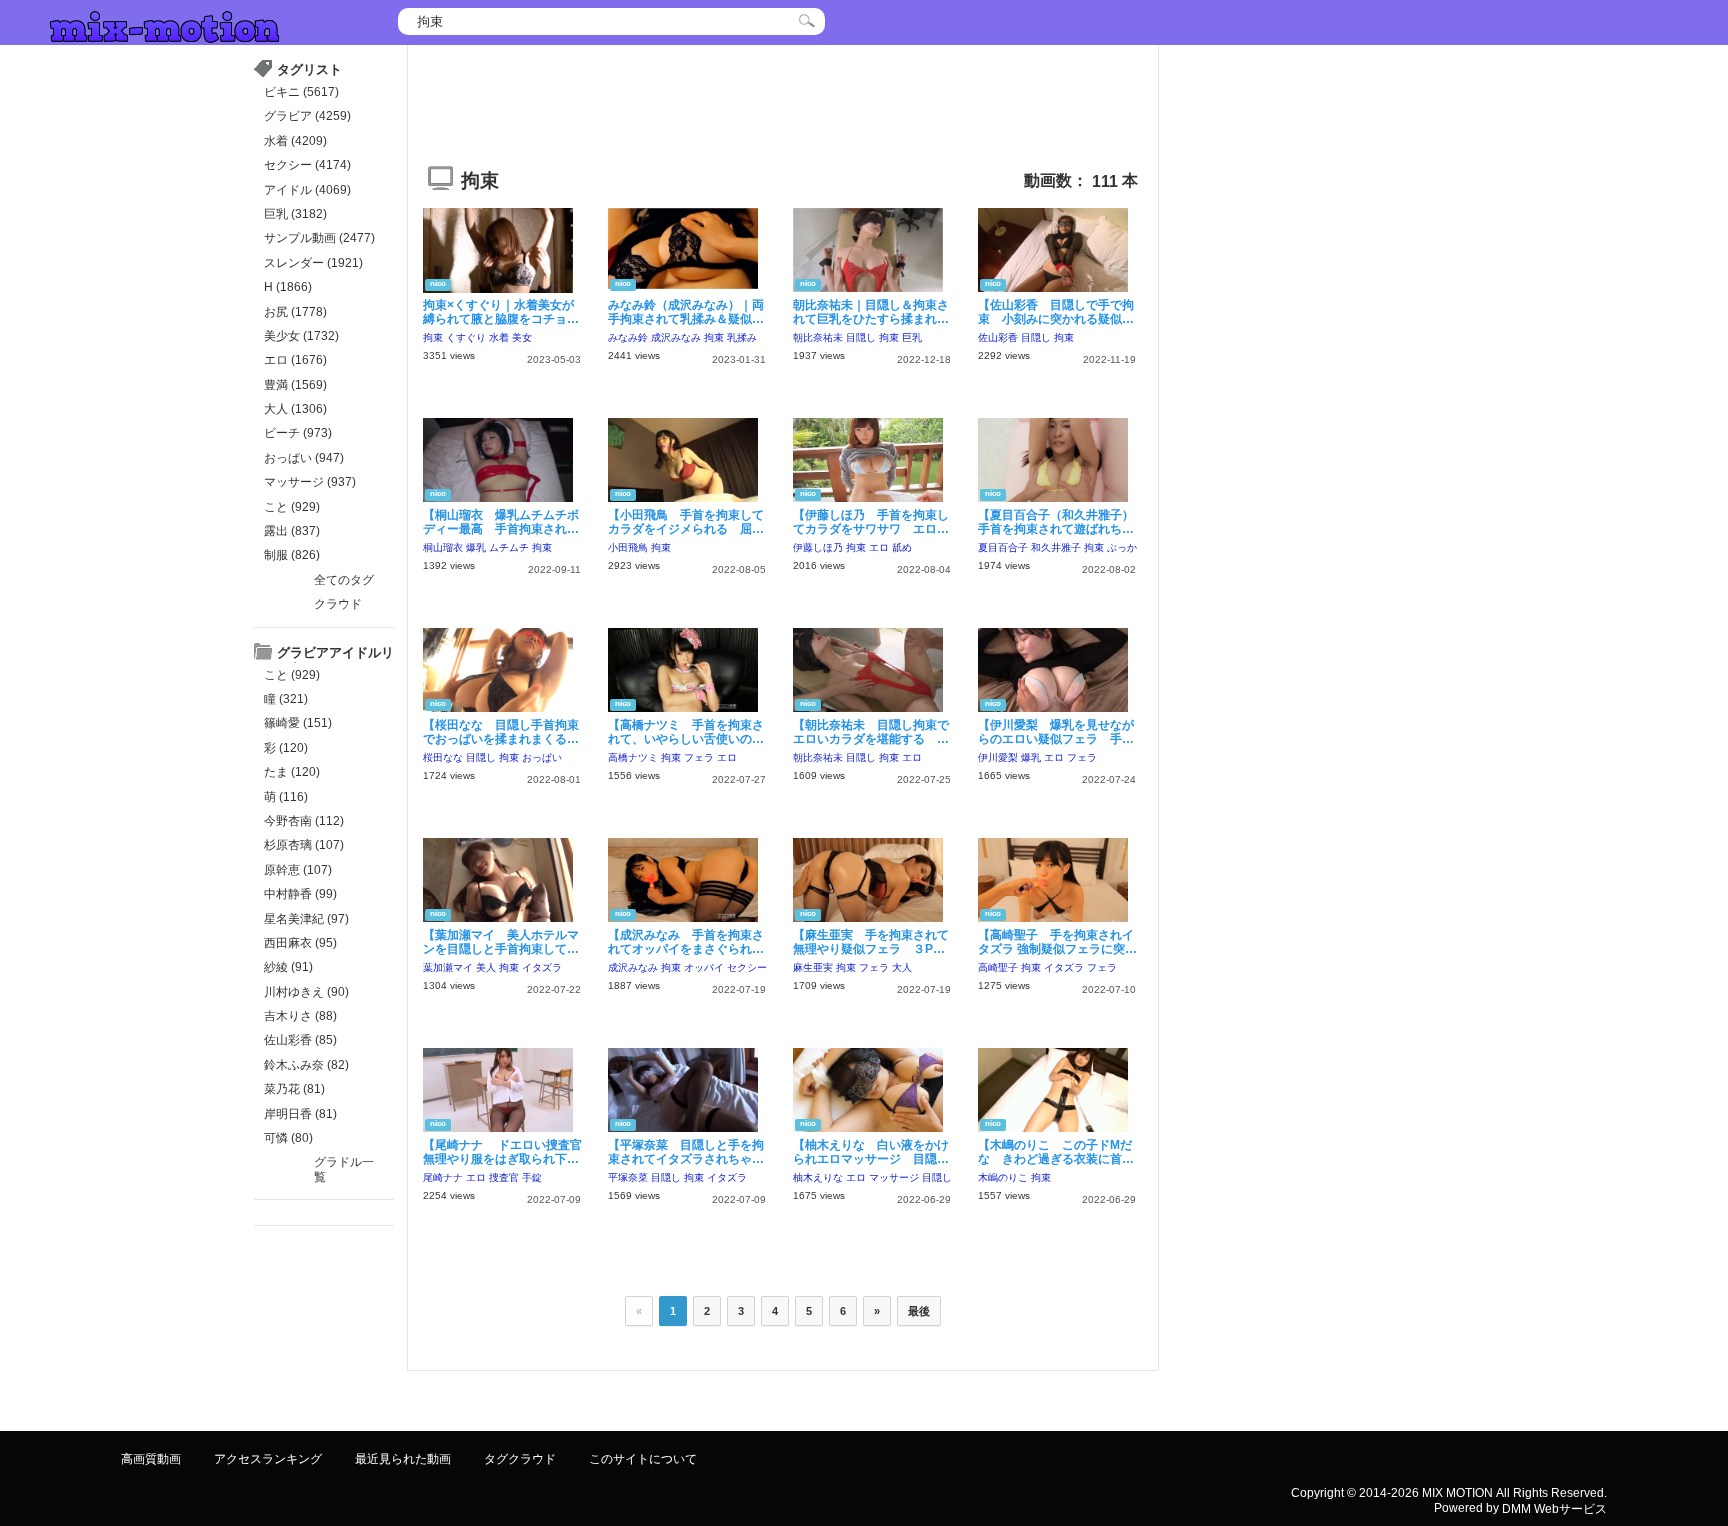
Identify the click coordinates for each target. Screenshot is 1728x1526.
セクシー (747, 967)
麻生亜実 (813, 967)
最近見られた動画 (403, 1459)
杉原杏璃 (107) (304, 845)
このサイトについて (643, 1459)
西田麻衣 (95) (300, 943)
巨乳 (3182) (295, 214)
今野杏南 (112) (304, 821)
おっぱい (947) (304, 458)
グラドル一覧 (344, 1169)
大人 (902, 967)
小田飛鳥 (628, 547)
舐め (902, 547)
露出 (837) (292, 531)
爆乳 (476, 547)
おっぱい (542, 757)
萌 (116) (286, 797)
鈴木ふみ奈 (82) (306, 1065)
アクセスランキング (268, 1459)
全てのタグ (344, 580)
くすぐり (466, 337)
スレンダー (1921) (313, 263)
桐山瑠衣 (443, 547)
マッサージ (894, 1177)
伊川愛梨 (998, 757)
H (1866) (288, 287)
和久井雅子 (1056, 547)
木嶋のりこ (1003, 1177)
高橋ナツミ (633, 757)
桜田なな (443, 757)
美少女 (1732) (301, 336)
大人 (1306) (295, 409)
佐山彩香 (998, 337)
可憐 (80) (288, 1138)
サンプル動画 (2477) (319, 238)
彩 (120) (286, 748)
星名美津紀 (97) (306, 919)
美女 (522, 337)
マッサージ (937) (310, 482)
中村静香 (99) (300, 894)
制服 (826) (292, 555)
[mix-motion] (164, 24)
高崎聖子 (998, 967)
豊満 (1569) (295, 385)
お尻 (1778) (295, 312)
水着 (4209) (295, 141)
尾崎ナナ (443, 1177)
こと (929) (292, 507)
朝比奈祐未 (818, 337)
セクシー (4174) (307, 165)
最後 (919, 1311)
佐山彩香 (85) (300, 1040)
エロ (879, 547)
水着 (499, 337)
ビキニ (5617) (301, 92)
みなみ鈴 (628, 337)
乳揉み (742, 337)
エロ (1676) (295, 360)
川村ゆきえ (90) (306, 992)
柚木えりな (818, 1177)
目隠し (861, 337)
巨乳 (912, 337)
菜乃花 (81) (294, 1089)
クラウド (338, 604)
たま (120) (292, 772)
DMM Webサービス (1554, 1508)
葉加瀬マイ (448, 967)
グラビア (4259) (307, 116)
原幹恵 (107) (298, 870)
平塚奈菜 (628, 1177)
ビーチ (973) (298, 433)
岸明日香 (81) (300, 1114)
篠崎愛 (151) (298, 723)
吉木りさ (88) (300, 1016)
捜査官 (504, 1177)
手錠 (532, 1177)
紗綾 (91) (288, 967)
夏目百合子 (1003, 547)
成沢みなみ (676, 337)
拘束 (433, 337)
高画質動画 (151, 1459)
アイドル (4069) (307, 190)
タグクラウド (520, 1459)
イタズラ (542, 967)
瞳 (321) (286, 699)
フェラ (699, 757)
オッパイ (704, 967)
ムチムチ (509, 547)
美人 (486, 967)
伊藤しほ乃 (818, 547)
